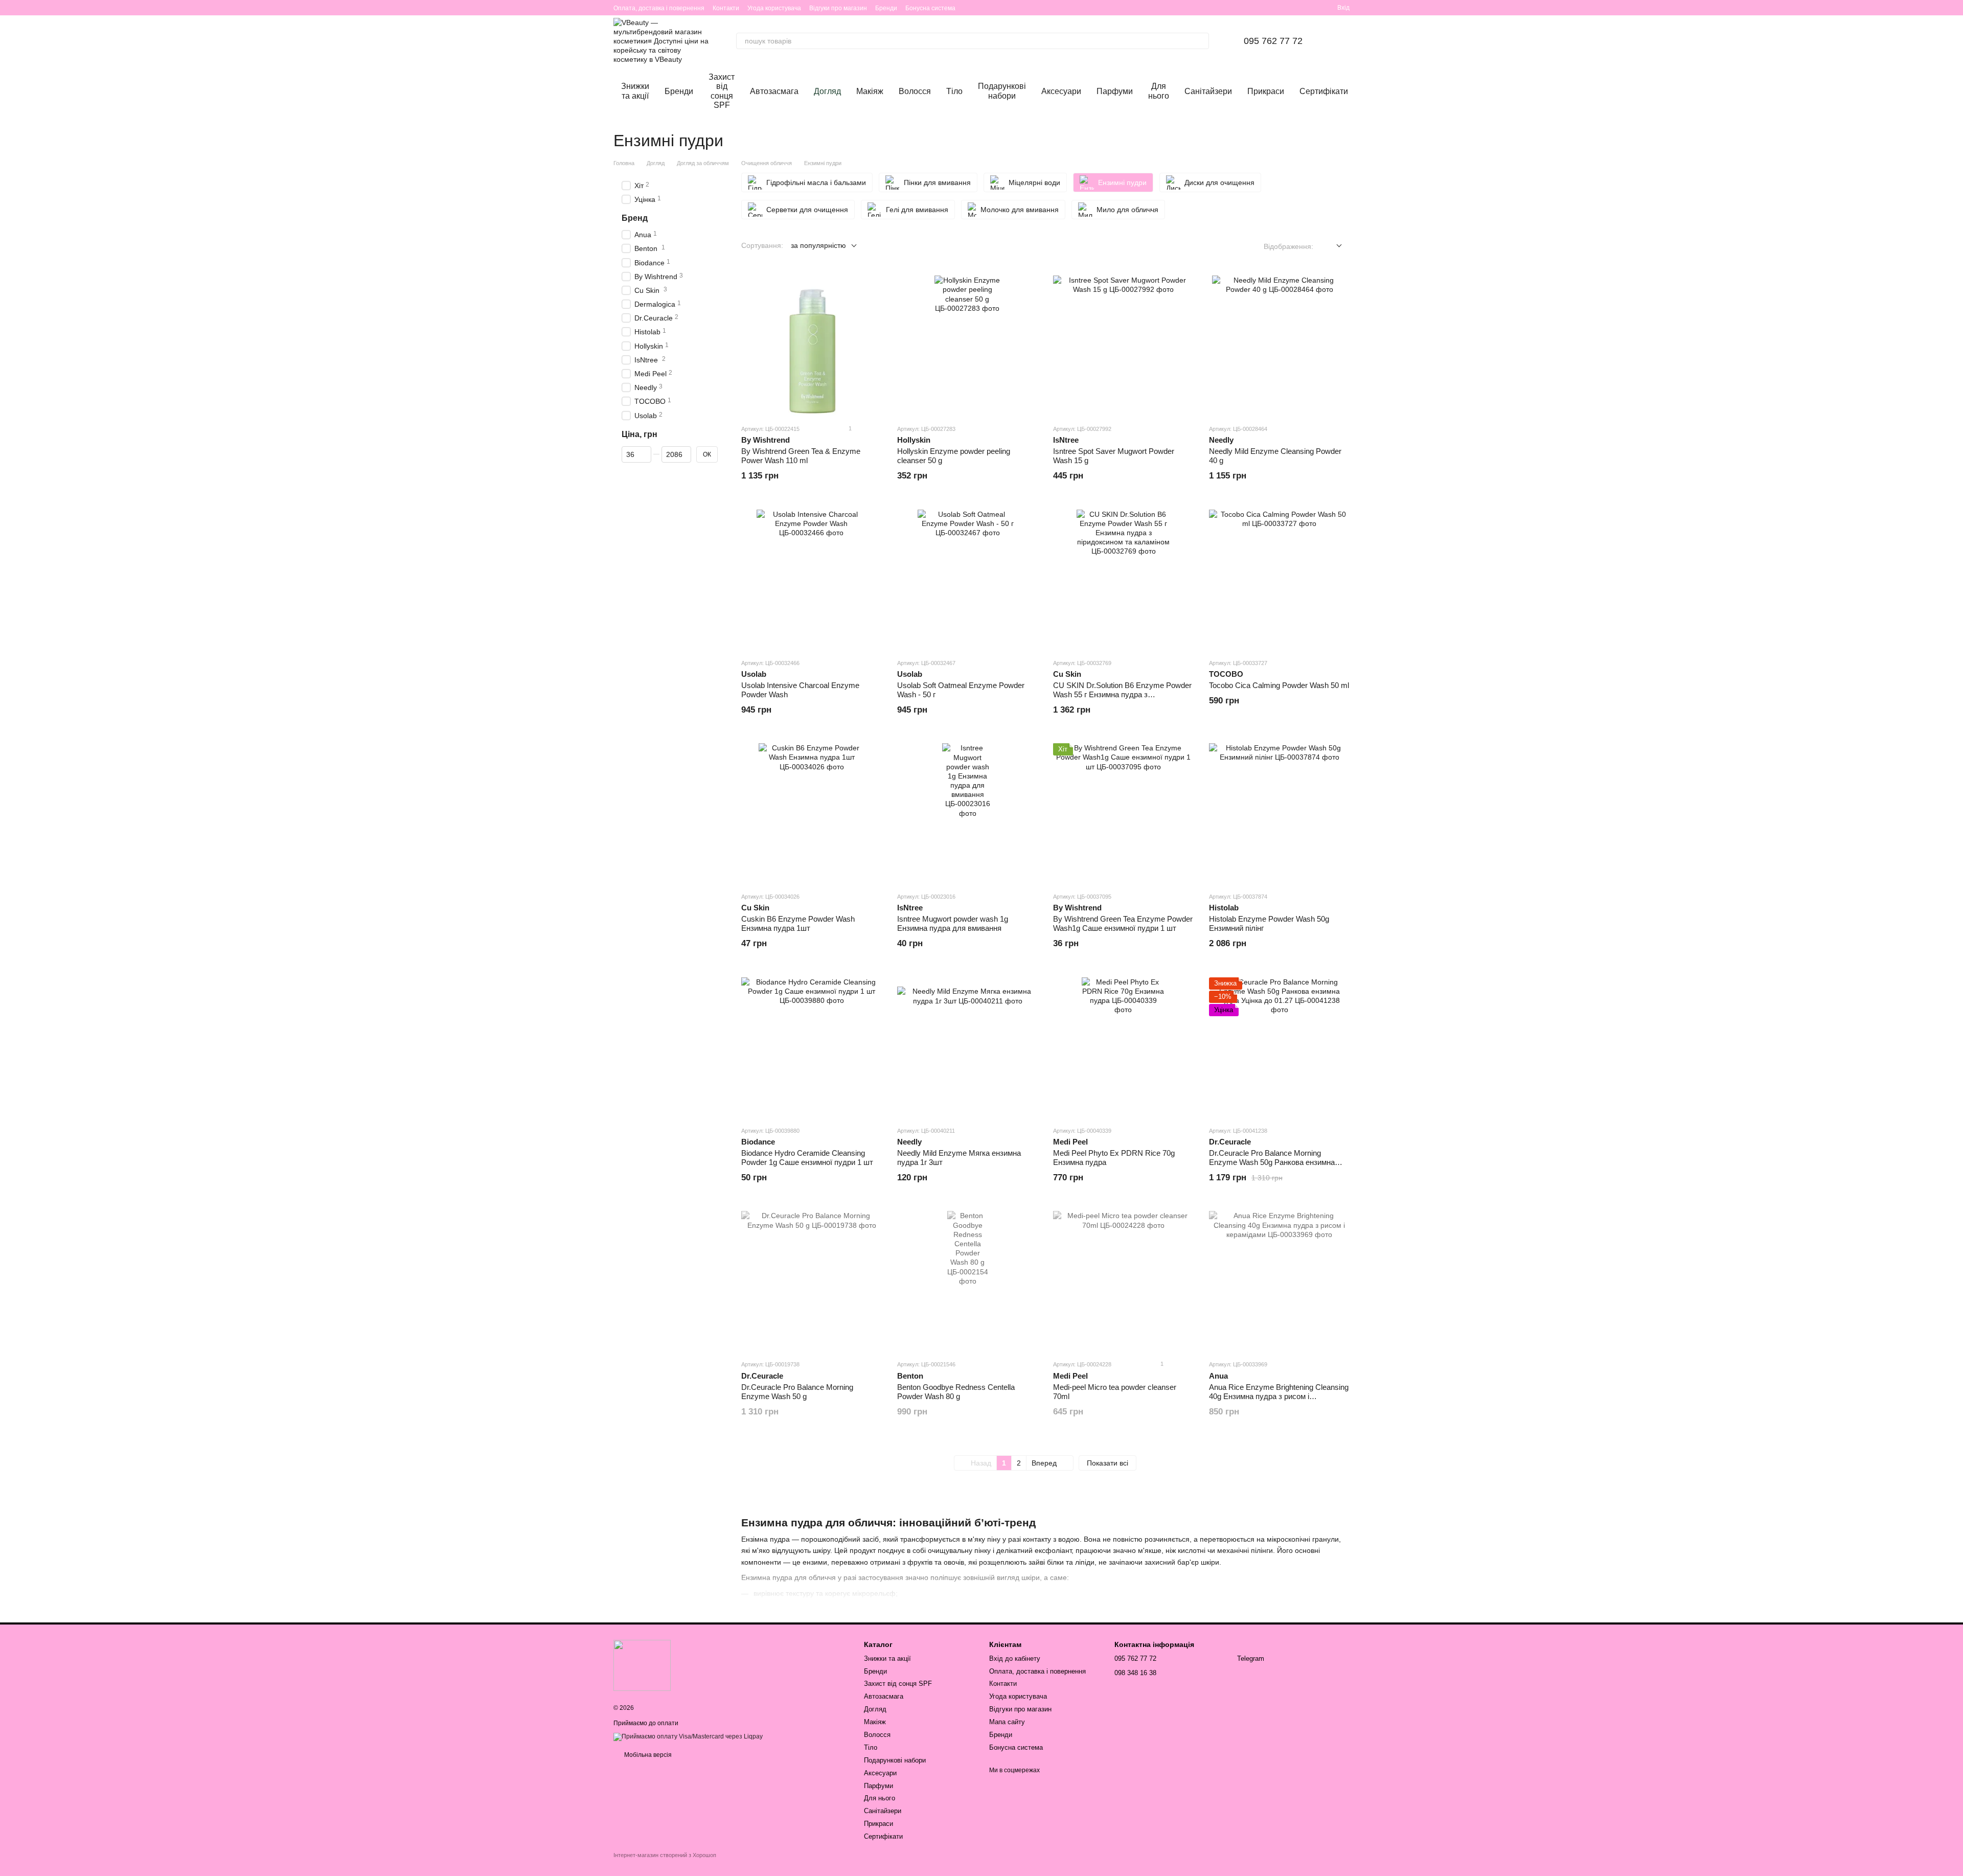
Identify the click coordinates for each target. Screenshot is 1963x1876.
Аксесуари (1061, 91)
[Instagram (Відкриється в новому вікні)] (1264, 8)
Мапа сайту (1007, 1722)
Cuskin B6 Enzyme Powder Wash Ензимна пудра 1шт (798, 923)
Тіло (954, 91)
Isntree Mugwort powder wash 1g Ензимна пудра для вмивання (953, 923)
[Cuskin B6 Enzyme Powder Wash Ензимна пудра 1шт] (812, 814)
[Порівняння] (1311, 8)
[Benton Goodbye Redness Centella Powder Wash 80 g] (967, 1281)
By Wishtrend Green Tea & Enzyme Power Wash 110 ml (801, 456)
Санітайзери (1208, 91)
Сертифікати (1324, 91)
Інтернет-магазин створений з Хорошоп (665, 1855)
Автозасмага (774, 91)
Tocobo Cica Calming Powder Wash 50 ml (1279, 685)
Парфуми (1115, 91)
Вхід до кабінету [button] (1015, 1658)
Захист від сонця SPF (722, 91)
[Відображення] (1331, 246)
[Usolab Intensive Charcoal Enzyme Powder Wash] (812, 580)
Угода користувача (774, 8)
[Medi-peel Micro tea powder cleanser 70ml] (1123, 1281)
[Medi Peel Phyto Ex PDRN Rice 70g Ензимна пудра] (1123, 1048)
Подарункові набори (1002, 91)
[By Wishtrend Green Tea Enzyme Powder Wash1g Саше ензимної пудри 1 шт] (1123, 814)
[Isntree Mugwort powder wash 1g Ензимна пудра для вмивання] (967, 814)
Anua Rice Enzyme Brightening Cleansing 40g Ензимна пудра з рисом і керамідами (1279, 1396)
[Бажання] (1292, 8)
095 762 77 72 (1273, 41)
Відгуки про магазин (838, 8)
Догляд (827, 91)
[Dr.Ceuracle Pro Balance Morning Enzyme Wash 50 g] (812, 1281)
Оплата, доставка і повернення (659, 8)
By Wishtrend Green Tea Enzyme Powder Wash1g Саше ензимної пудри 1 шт (1123, 923)
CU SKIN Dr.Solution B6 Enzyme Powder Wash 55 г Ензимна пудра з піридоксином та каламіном (1122, 694)
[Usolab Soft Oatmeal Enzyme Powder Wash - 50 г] (967, 580)
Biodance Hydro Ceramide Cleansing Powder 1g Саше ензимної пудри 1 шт (807, 1158)
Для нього (1159, 91)
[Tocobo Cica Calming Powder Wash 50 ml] (1279, 580)
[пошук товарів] (1201, 41)
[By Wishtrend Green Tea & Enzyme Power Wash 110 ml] (812, 346)
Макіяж (870, 91)
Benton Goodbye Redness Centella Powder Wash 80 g (956, 1392)
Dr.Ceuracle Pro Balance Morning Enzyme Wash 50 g (797, 1392)
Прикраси (1266, 91)
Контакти (726, 8)
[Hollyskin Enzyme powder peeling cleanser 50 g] (967, 346)
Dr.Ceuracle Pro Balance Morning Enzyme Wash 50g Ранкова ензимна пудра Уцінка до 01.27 (1272, 1162)
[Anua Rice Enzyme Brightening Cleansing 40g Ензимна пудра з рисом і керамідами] (1279, 1281)
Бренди (886, 8)
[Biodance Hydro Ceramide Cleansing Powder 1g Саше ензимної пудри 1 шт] (812, 1048)
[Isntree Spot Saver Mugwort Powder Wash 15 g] (1123, 346)
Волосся (915, 91)
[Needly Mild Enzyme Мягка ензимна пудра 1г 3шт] (967, 1048)
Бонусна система (930, 8)
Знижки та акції (635, 91)
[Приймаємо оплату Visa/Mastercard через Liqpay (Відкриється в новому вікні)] (688, 1736)
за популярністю (818, 245)
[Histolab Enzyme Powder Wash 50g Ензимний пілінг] (1279, 814)
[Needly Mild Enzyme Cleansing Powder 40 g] (1279, 346)
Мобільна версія (647, 1755)
